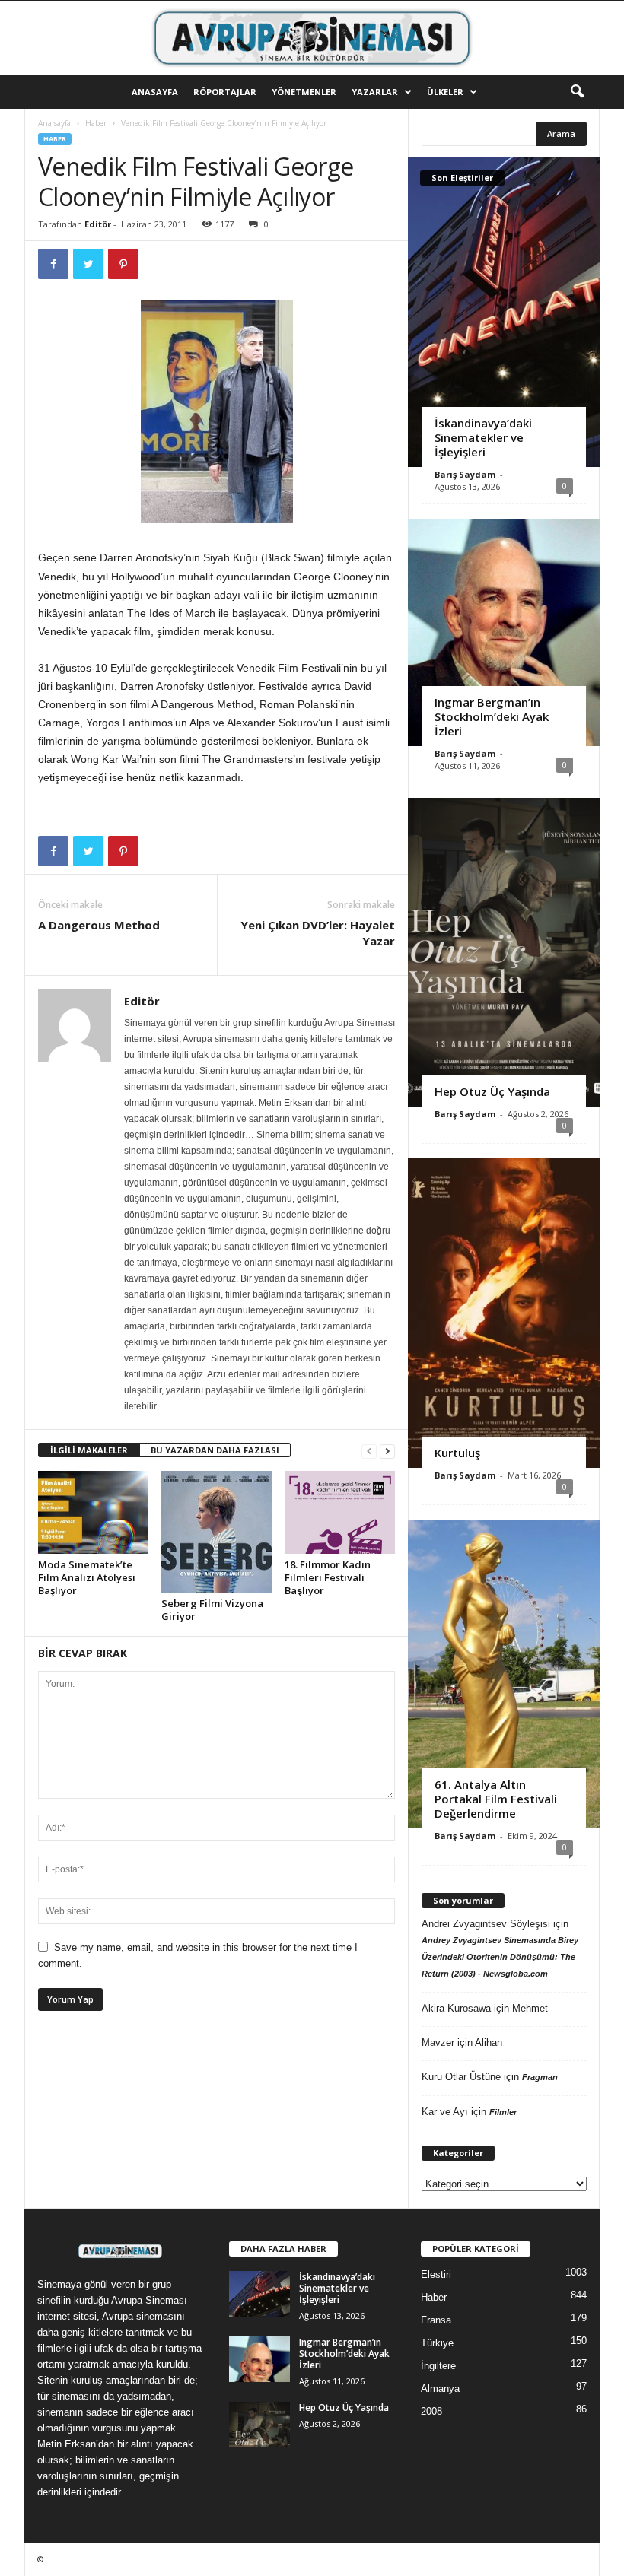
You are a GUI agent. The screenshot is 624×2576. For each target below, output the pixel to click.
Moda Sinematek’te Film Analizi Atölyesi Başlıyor (87, 1577)
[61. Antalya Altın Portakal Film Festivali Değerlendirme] (504, 1674)
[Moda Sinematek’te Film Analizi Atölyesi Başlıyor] (93, 1512)
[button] (577, 92)
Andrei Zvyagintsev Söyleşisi (486, 1924)
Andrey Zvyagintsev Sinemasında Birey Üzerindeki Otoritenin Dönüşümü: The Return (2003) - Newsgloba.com (500, 1957)
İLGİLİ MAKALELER (89, 1450)
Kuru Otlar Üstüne (461, 2077)
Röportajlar (225, 92)
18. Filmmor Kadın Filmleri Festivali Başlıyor (328, 1577)
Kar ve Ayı (445, 2112)
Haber (96, 123)
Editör (98, 224)
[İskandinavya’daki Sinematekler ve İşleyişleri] (504, 312)
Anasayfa (155, 92)
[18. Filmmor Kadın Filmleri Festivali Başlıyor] (340, 1512)
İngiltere (438, 2366)
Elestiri (436, 2274)
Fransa (436, 2320)
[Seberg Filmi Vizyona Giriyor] (216, 1531)
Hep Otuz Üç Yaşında (492, 1091)
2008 (431, 2411)
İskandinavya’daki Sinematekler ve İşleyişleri (483, 437)
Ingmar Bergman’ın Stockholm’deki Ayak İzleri (492, 716)
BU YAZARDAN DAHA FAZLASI (215, 1450)
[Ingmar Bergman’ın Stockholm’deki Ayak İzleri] (504, 632)
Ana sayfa (54, 123)
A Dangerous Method (99, 925)
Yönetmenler (304, 92)
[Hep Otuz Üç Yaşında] (504, 952)
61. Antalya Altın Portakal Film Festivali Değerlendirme (496, 1799)
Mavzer (438, 2042)
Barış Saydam (465, 474)
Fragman (540, 2077)
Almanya (440, 2389)
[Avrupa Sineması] (312, 38)
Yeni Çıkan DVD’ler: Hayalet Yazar (318, 933)
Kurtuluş (457, 1453)
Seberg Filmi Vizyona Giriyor (212, 1610)
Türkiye (437, 2343)
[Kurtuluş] (504, 1313)
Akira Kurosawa (456, 2008)
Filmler (503, 2112)
